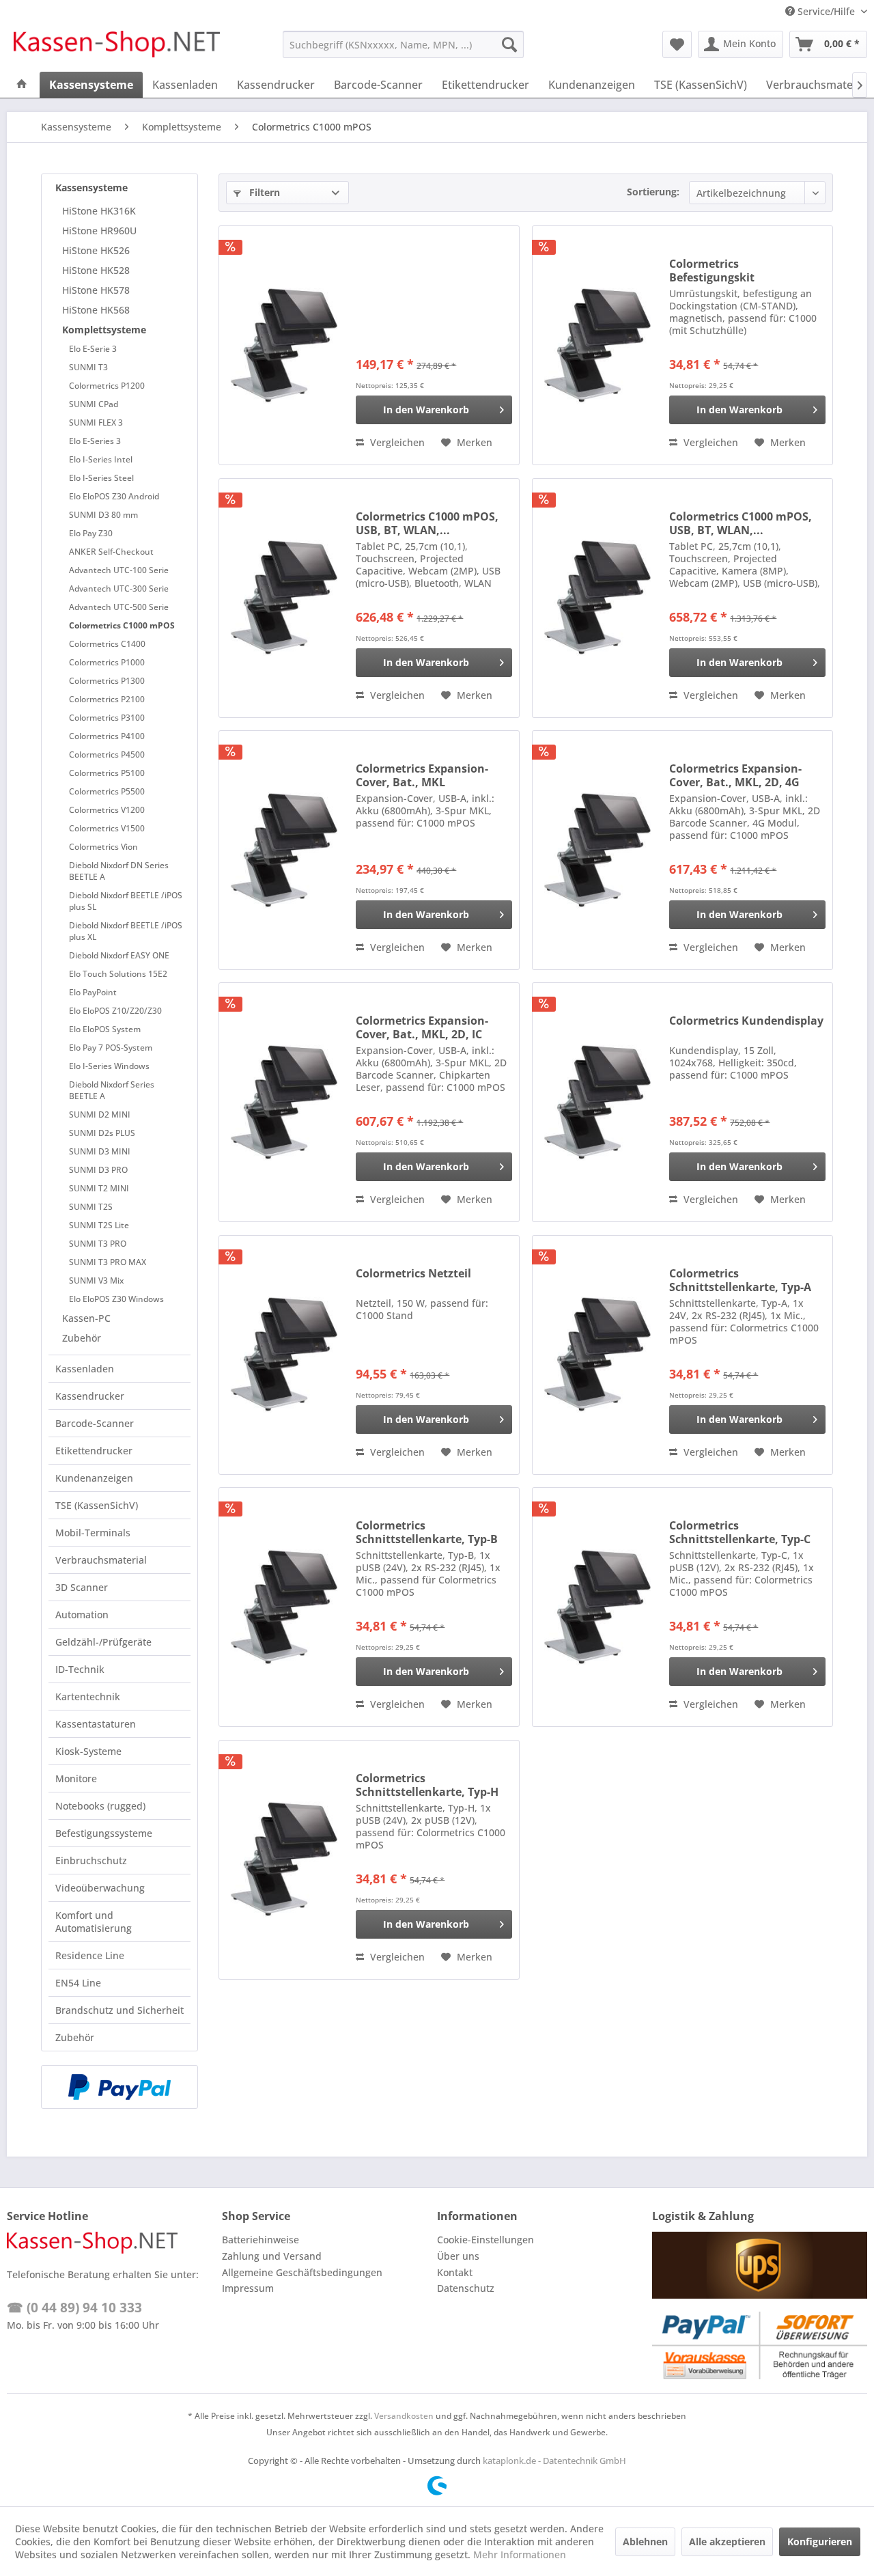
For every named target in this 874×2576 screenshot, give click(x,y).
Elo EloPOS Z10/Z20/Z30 (115, 1011)
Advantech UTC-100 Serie (119, 570)
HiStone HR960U (99, 231)
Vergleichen (396, 442)
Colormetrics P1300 (107, 681)
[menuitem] (403, 44)
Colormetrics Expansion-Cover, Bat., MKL (422, 775)
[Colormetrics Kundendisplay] (597, 1102)
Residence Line (90, 1955)
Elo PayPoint (93, 992)
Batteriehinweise (260, 2240)
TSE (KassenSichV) (97, 1505)
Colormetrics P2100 (107, 699)
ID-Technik (80, 1669)
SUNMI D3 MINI (100, 1151)
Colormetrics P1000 (107, 662)
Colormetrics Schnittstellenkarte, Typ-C (740, 1532)
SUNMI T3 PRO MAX (108, 1262)
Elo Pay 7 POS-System (111, 1048)
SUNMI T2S (91, 1207)
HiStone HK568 (96, 310)
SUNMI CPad (94, 404)
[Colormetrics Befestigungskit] (597, 345)
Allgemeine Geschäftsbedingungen (302, 2272)
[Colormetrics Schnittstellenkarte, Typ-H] (284, 1860)
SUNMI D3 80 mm (103, 515)
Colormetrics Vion (103, 847)
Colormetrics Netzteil (413, 1274)
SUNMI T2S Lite (99, 1225)
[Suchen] (509, 44)
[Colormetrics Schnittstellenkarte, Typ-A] (597, 1355)
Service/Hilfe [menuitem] (826, 11)
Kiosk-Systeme (88, 1751)
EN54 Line (78, 1983)
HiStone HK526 (96, 250)
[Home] (22, 85)
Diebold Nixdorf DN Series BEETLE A (119, 871)
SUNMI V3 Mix (96, 1280)
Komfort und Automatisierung (94, 1922)
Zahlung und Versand (272, 2256)
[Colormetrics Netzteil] (284, 1355)
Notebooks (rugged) (100, 1806)
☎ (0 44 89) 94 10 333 (74, 2308)
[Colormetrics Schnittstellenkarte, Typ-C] (597, 1607)
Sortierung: (653, 192)
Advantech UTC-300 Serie (119, 588)
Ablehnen (645, 2542)
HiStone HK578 (96, 290)
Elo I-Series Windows (109, 1066)
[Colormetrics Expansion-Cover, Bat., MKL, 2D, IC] (284, 1102)
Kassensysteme (91, 188)
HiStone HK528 (96, 270)
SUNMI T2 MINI (99, 1188)
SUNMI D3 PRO (98, 1170)
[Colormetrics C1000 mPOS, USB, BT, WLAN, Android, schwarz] (284, 598)
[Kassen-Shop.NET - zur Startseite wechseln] (117, 48)
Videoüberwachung (100, 1888)
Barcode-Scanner (95, 1423)
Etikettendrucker (94, 1451)
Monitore (76, 1778)
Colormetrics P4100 (107, 736)
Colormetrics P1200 (107, 386)
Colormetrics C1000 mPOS (122, 625)
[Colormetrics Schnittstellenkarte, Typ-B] (284, 1607)
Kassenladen (85, 1369)
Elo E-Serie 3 (93, 349)
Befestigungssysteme (104, 1833)
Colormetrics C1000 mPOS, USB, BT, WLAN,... (427, 523)
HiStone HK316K (99, 211)
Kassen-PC (86, 1318)
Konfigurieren (820, 2542)
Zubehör (82, 1338)
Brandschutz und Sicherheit (119, 2010)
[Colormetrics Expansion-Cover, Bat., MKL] (284, 850)
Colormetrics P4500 (107, 754)
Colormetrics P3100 (107, 718)
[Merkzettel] (677, 44)
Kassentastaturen (96, 1724)
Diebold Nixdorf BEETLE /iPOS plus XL (126, 931)
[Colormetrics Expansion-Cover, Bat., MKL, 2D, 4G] (597, 850)
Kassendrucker (90, 1396)
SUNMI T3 (88, 367)
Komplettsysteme (104, 330)
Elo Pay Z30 (91, 533)
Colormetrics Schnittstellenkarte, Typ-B (427, 1532)
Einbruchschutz (91, 1860)
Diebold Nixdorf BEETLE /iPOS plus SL (126, 901)
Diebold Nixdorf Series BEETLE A (112, 1090)
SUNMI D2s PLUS (102, 1133)
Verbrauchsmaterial (101, 1560)
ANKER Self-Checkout (111, 552)
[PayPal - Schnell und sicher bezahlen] (119, 2087)
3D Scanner (82, 1587)
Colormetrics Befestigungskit (712, 271)
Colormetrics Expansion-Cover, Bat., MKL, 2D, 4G (735, 775)
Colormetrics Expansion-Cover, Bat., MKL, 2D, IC (422, 1027)
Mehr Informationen (520, 2554)
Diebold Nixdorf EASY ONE (119, 955)
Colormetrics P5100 (107, 773)
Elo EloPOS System (105, 1029)
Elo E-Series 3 (95, 441)
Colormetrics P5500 (107, 791)
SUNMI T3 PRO (98, 1244)
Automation (82, 1615)
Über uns (458, 2256)
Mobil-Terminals (93, 1533)
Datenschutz (466, 2288)
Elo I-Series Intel (101, 459)
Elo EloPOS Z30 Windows (116, 1299)
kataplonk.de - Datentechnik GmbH (554, 2461)
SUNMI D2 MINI (100, 1114)
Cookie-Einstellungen (485, 2240)
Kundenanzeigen (94, 1478)
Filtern (263, 192)
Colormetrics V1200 (107, 810)
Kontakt (455, 2272)
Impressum (248, 2288)
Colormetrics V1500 (107, 828)
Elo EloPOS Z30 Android (114, 496)
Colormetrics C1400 (107, 644)
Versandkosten (404, 2416)
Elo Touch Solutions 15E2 (118, 974)
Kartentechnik (88, 1696)
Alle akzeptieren (727, 2542)
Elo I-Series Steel (101, 478)
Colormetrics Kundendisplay (746, 1021)
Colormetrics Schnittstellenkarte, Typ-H (427, 1785)
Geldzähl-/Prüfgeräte (103, 1642)
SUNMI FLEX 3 (96, 423)
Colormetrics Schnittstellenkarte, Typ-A (740, 1280)
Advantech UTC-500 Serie (119, 607)
